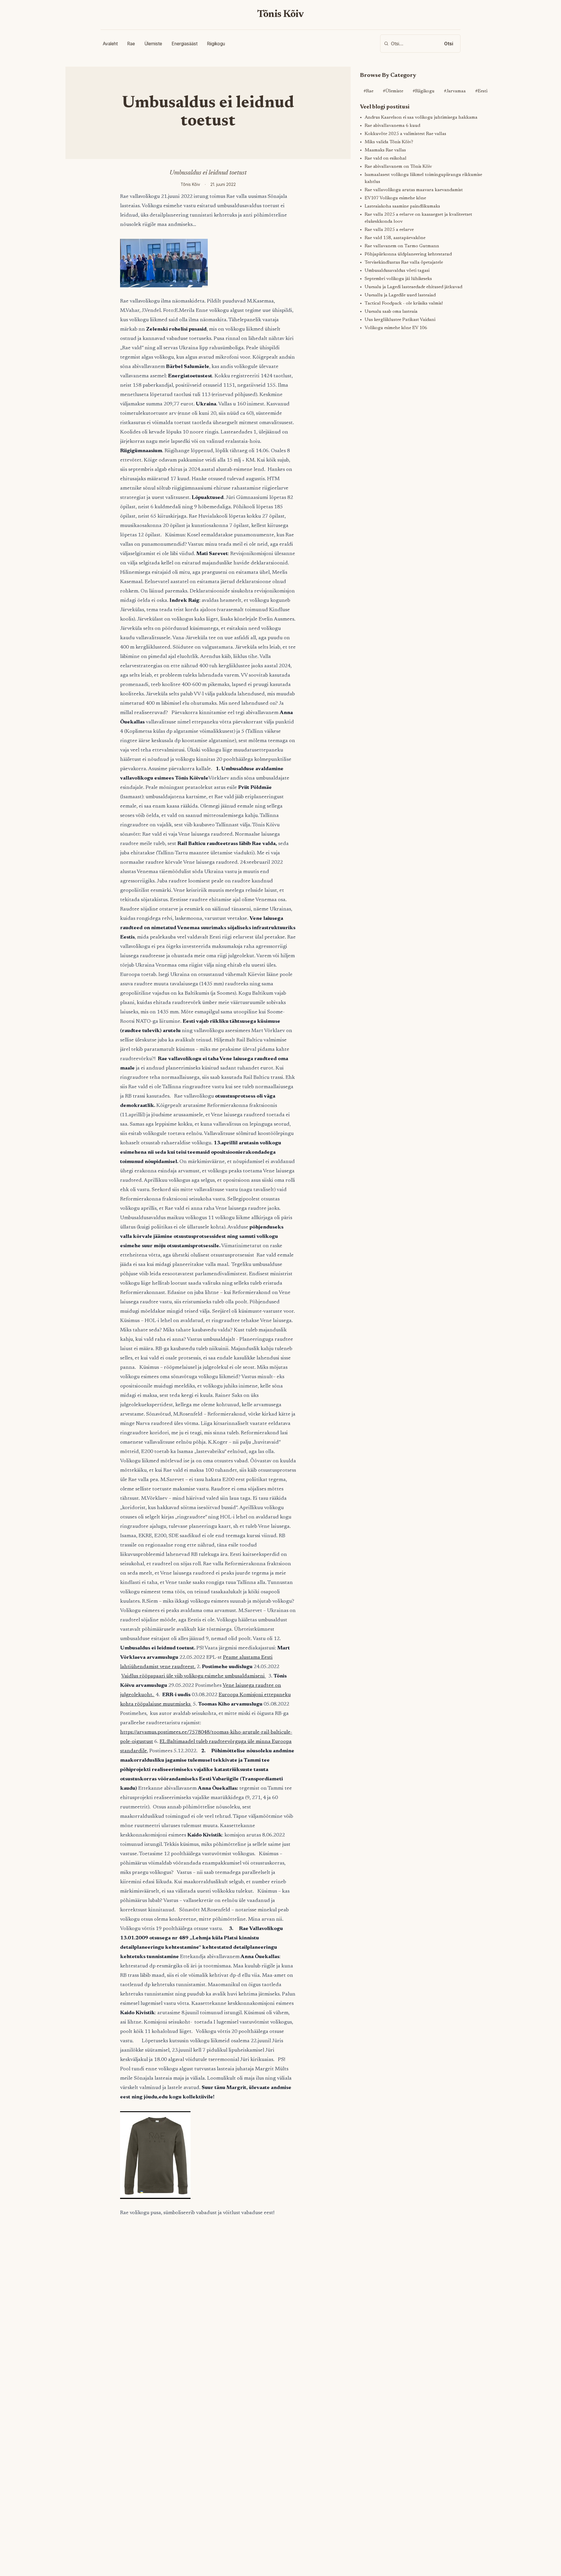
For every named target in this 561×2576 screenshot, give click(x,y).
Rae (131, 44)
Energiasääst (185, 44)
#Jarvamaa (455, 91)
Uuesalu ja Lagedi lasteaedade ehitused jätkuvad (413, 287)
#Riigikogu (424, 91)
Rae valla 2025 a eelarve (389, 230)
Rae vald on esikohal (386, 158)
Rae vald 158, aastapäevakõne (395, 238)
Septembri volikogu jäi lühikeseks (398, 279)
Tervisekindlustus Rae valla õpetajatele (404, 262)
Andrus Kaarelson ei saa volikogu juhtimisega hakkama (421, 118)
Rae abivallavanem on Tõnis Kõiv (398, 167)
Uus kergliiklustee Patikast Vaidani (400, 320)
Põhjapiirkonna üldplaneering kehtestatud (408, 254)
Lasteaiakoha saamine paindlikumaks (402, 206)
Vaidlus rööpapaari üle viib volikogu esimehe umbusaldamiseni (194, 1676)
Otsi (449, 44)
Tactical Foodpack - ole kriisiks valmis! (404, 303)
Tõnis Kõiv (281, 15)
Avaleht (110, 44)
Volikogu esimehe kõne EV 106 (396, 328)
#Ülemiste (393, 91)
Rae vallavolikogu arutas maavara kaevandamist (414, 190)
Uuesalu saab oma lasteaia (391, 312)
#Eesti (481, 91)
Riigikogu (216, 44)
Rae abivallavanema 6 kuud (392, 126)
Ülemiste (153, 44)
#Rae (368, 91)
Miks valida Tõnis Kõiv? (389, 142)
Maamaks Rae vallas (385, 150)
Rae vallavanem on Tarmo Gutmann (402, 246)
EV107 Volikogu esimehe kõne (395, 198)
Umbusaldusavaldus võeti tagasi (397, 271)
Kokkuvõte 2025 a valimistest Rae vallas (405, 134)
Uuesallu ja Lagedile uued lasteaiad (400, 295)
